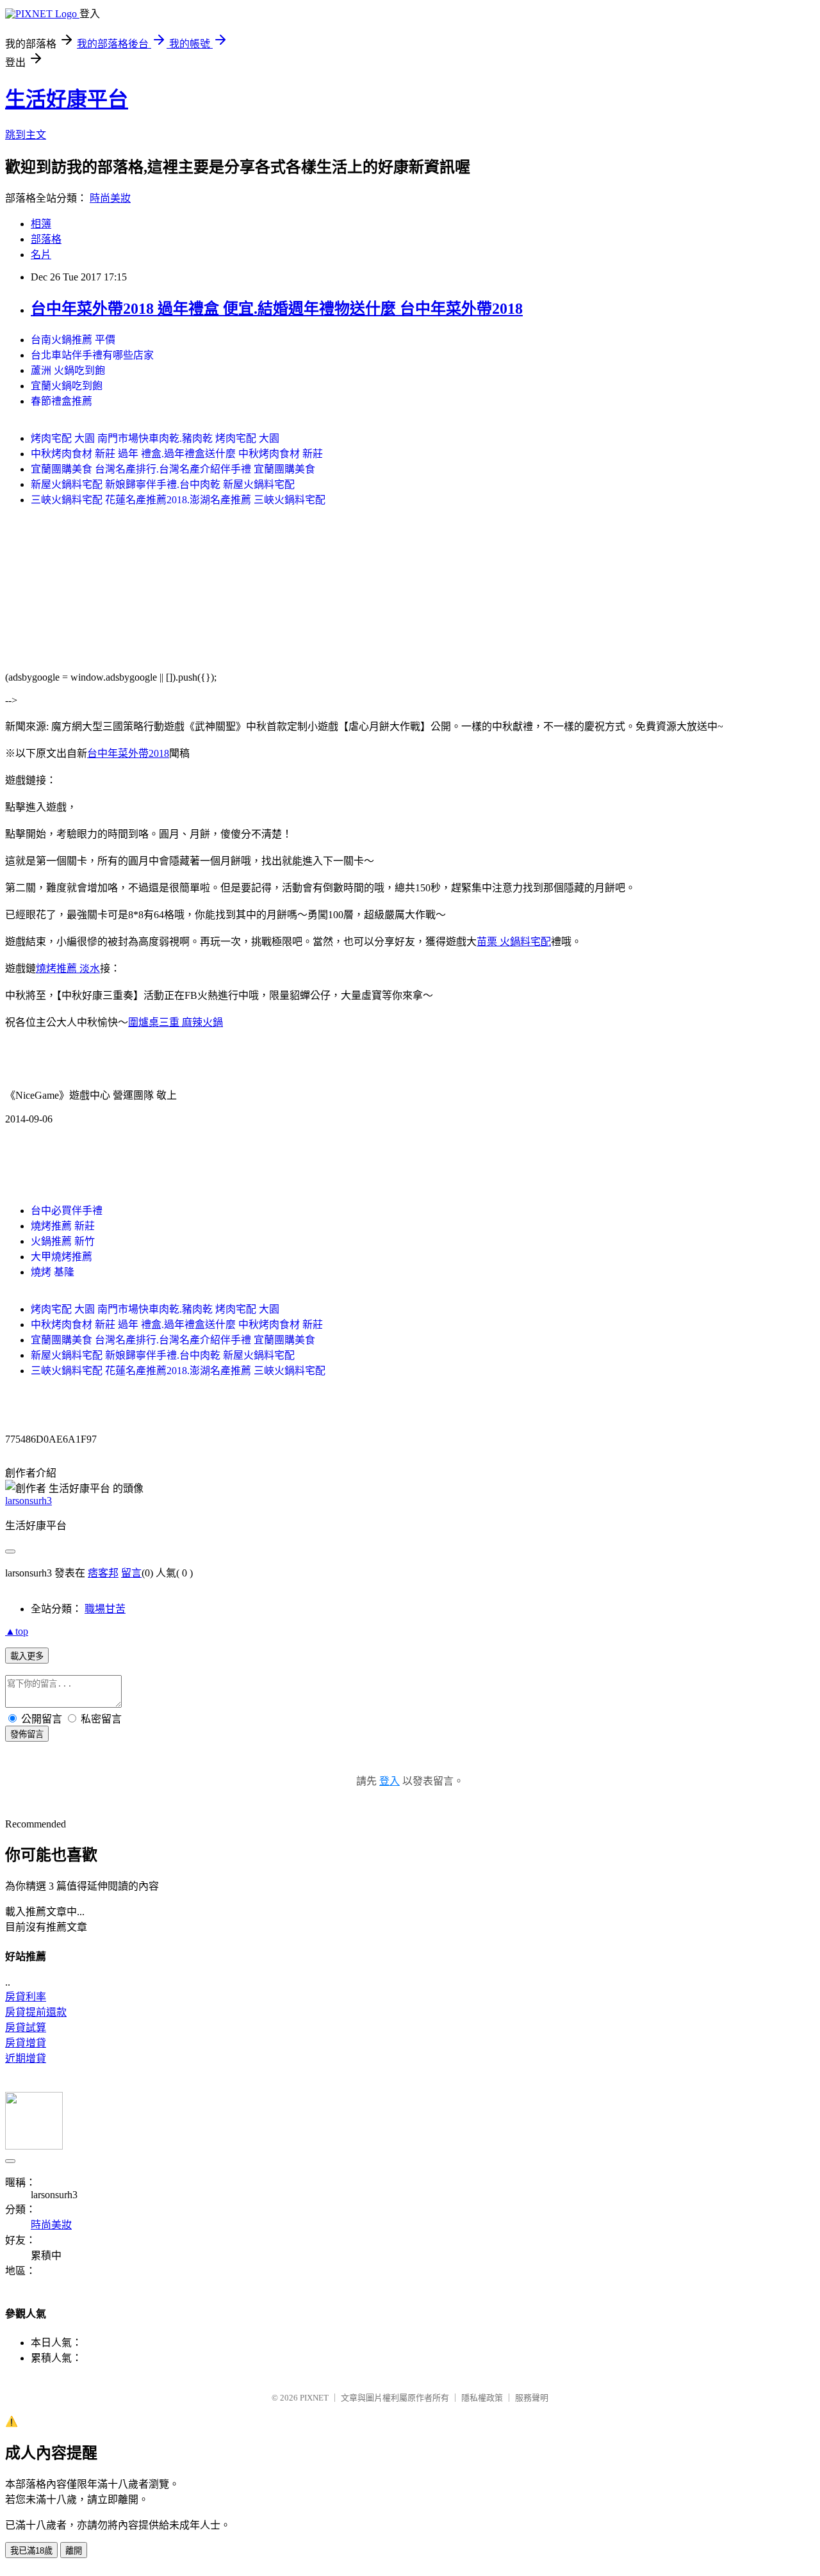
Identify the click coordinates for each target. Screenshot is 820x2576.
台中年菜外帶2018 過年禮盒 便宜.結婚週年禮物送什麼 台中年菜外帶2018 (277, 309)
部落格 (46, 239)
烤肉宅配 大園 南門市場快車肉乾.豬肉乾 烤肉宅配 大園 (155, 438)
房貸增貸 (26, 2043)
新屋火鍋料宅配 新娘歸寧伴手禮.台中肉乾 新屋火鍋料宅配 (163, 484)
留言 (131, 1573)
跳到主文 (26, 135)
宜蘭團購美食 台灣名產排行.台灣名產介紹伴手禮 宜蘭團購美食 (173, 469)
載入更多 (27, 1656)
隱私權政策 (482, 2398)
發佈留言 (27, 1734)
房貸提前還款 (36, 2012)
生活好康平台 (67, 99)
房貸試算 (26, 2028)
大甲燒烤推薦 (61, 1257)
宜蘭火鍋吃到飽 (67, 386)
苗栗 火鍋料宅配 (514, 942)
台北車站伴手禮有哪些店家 (92, 355)
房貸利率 (26, 1997)
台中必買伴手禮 (67, 1211)
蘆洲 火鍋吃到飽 (68, 370)
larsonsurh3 (29, 1501)
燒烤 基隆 (53, 1272)
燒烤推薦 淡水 (68, 968)
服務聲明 (532, 2398)
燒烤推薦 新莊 (63, 1226)
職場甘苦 (105, 1609)
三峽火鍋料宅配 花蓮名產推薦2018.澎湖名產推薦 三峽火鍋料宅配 (178, 500)
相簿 (41, 224)
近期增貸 (26, 2058)
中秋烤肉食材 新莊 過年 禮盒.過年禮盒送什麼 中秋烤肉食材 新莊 (177, 454)
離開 (74, 2551)
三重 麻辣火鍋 (191, 1022)
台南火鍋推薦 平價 (73, 340)
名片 (41, 255)
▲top (17, 1631)
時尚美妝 (110, 198)
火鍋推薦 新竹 (63, 1241)
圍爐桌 (143, 1022)
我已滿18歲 (31, 2551)
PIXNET (314, 2398)
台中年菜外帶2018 (128, 753)
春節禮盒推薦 (61, 401)
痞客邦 (103, 1573)
